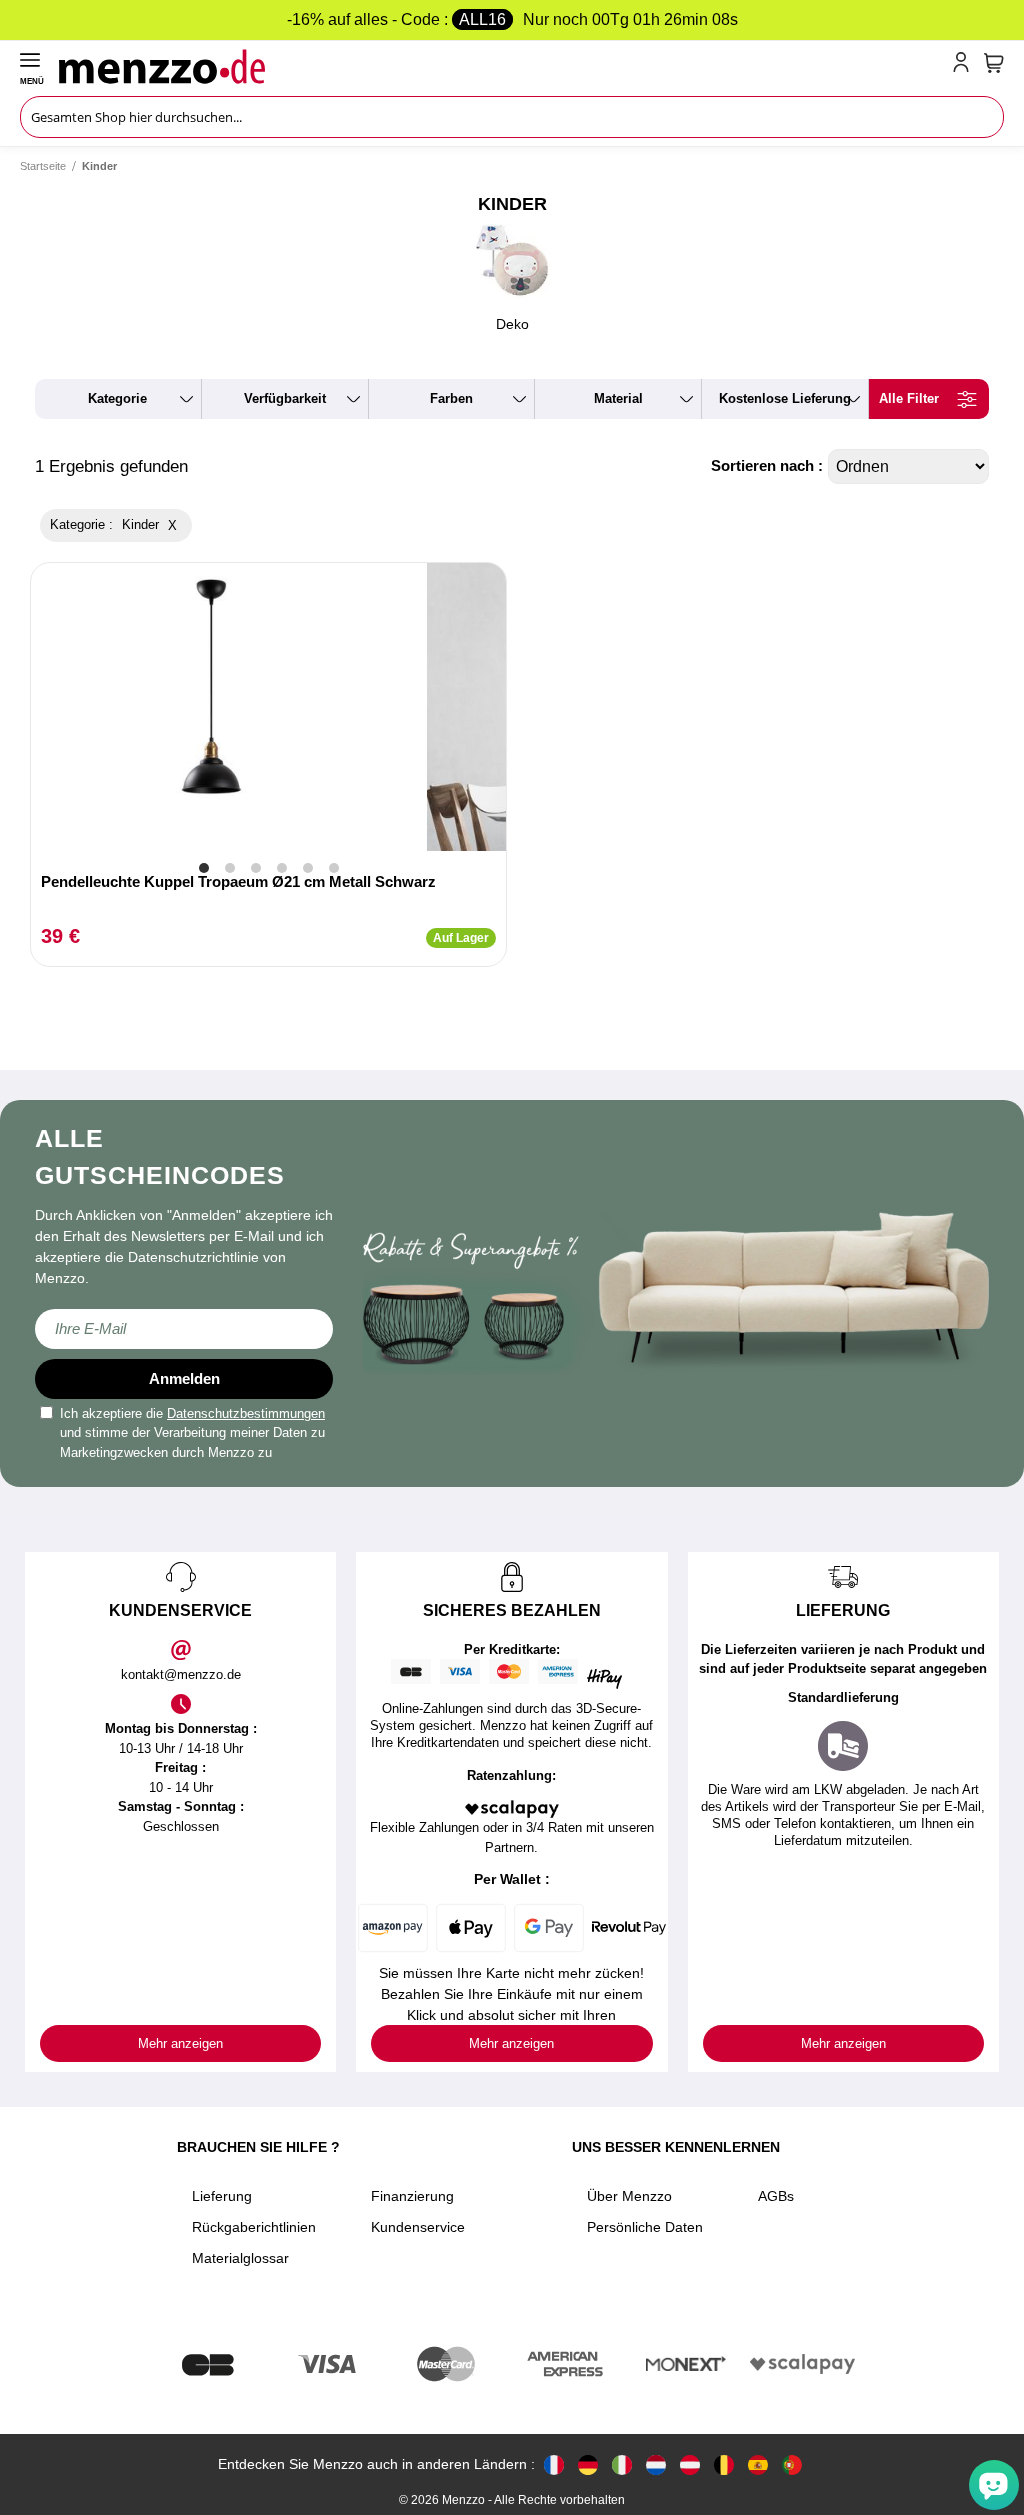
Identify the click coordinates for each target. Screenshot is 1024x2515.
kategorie (117, 398)
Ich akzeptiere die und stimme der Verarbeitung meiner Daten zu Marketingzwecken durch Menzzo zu (192, 1433)
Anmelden (184, 1378)
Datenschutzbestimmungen (246, 1413)
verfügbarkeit (285, 398)
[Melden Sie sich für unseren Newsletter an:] (184, 1329)
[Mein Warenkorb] (994, 63)
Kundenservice (418, 2227)
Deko (512, 324)
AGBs (776, 2196)
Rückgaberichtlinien (254, 2227)
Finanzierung (412, 2196)
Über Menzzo (629, 2196)
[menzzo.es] (758, 2464)
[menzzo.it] (622, 2464)
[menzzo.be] (724, 2464)
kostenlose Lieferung (785, 398)
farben (451, 398)
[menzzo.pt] (792, 2464)
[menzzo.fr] (554, 2464)
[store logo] (501, 66)
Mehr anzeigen (180, 2043)
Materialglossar (240, 2258)
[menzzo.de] (588, 2464)
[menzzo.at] (690, 2464)
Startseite (43, 166)
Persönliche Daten (645, 2227)
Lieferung (222, 2196)
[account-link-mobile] (965, 66)
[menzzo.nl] (656, 2464)
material (618, 398)
